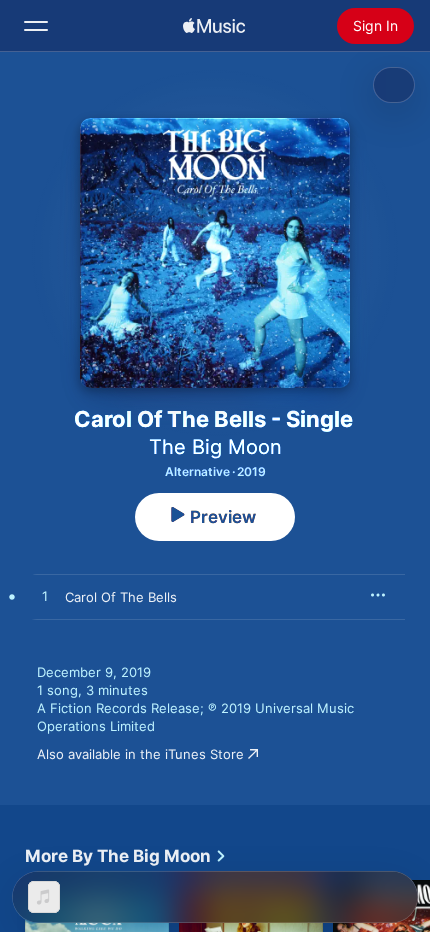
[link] (126, 856)
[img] (214, 26)
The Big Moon (215, 447)
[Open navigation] (36, 26)
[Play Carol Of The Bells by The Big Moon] (45, 597)
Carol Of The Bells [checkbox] (121, 597)
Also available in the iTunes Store (140, 754)
